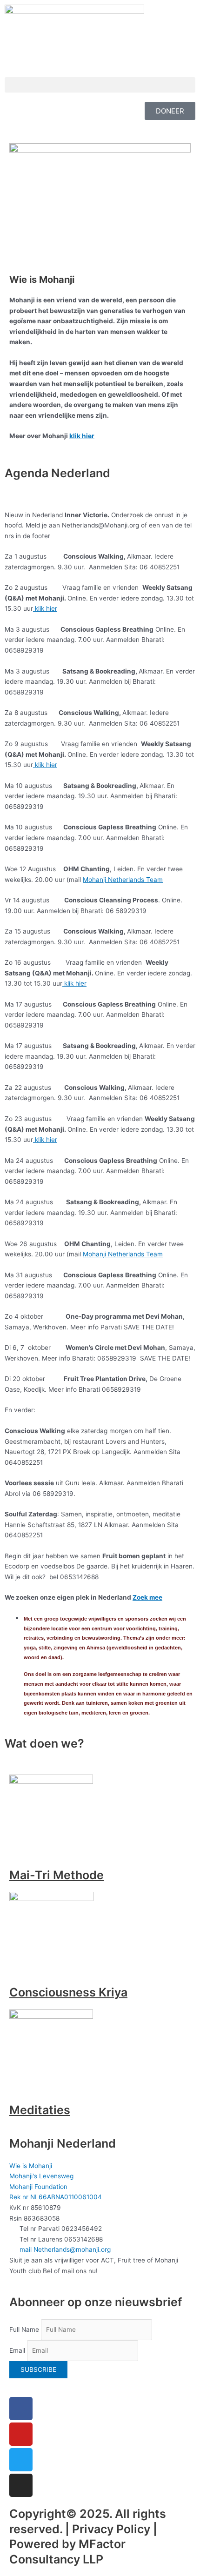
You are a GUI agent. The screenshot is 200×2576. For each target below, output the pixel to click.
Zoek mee (147, 1597)
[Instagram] (21, 2485)
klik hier (82, 436)
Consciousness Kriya (68, 1992)
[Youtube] (21, 2434)
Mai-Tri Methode (57, 1875)
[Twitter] (21, 2460)
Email (17, 2350)
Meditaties (40, 2110)
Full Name (24, 2329)
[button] (100, 85)
